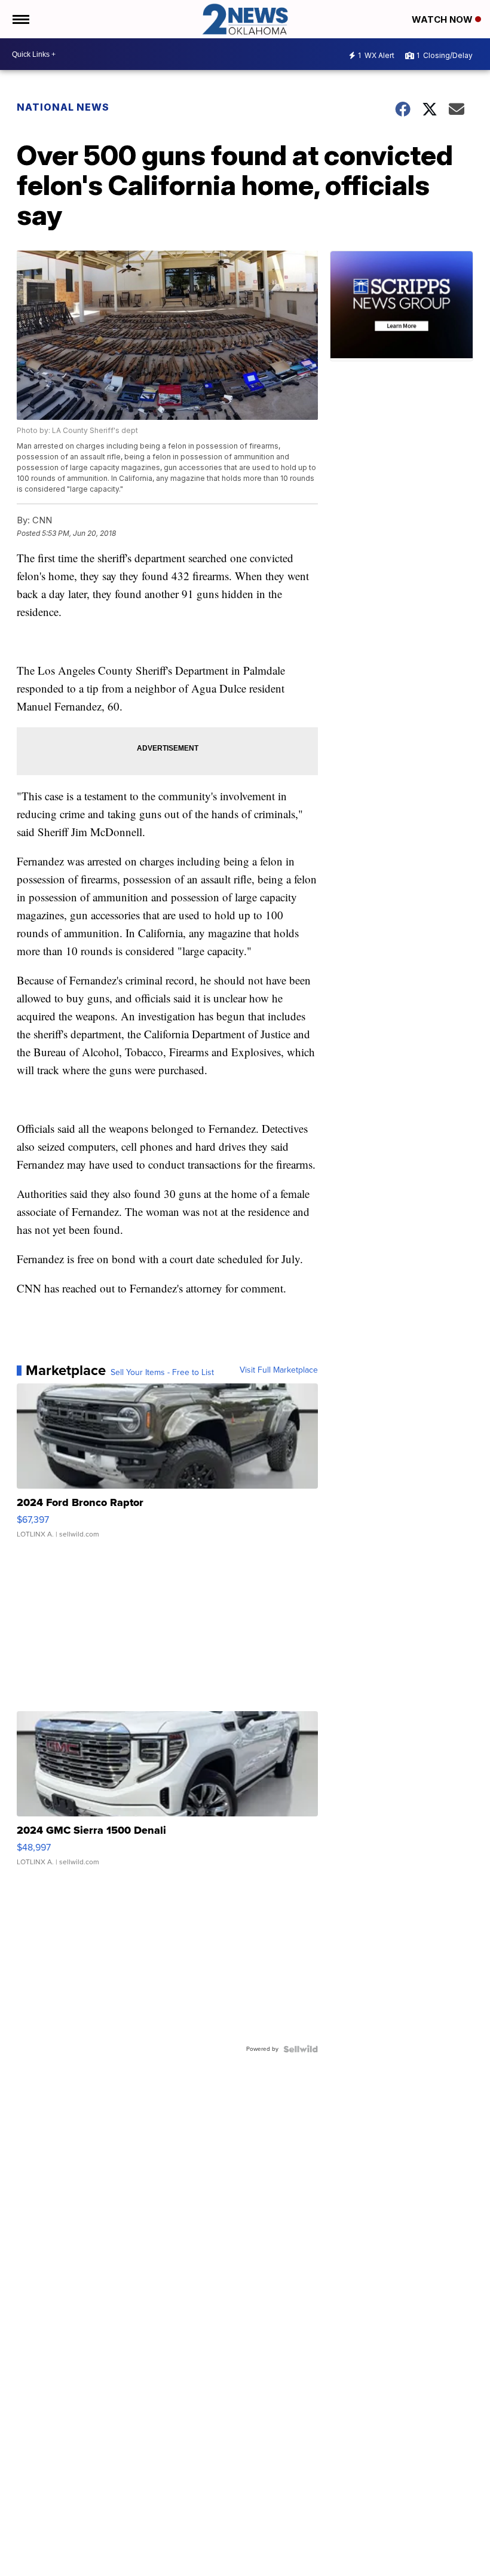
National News (63, 107)
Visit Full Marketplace (279, 1370)
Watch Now (443, 19)
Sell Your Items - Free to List (162, 1373)
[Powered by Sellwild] (301, 2049)
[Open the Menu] (20, 19)
